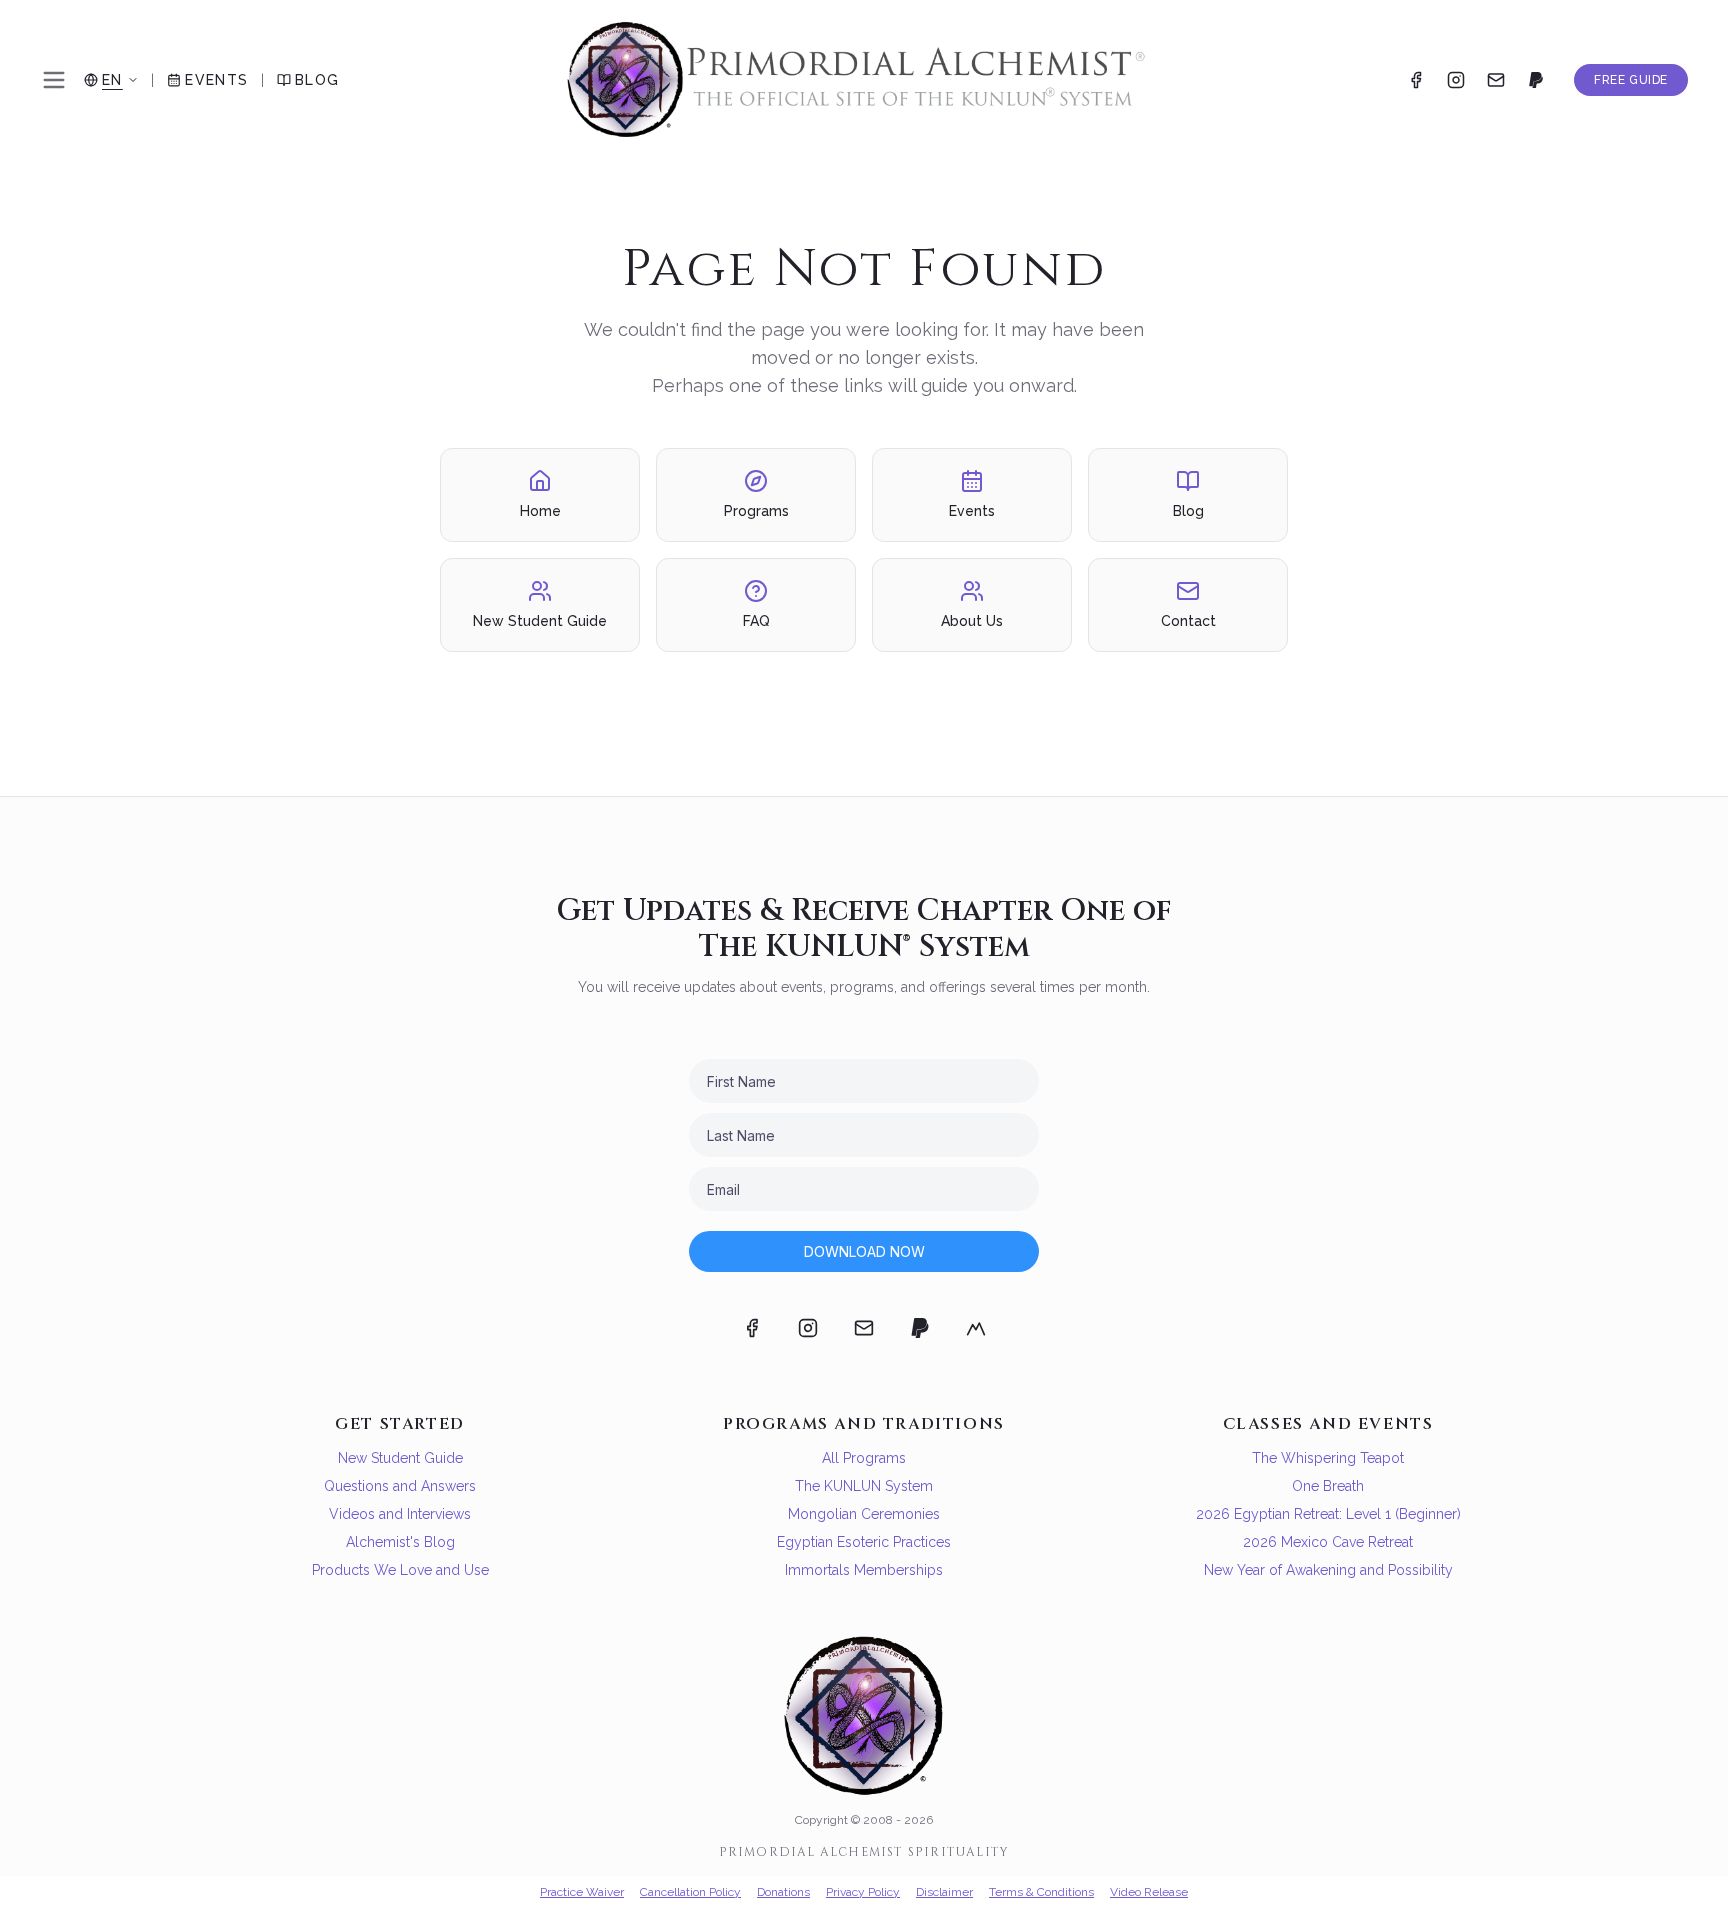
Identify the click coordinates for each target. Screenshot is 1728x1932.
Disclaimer (944, 1892)
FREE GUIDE (1631, 80)
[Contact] (1496, 80)
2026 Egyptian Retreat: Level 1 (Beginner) (1328, 1514)
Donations (783, 1892)
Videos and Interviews (400, 1514)
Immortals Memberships (864, 1570)
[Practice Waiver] (976, 1328)
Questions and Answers (400, 1486)
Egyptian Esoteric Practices (864, 1542)
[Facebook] (1416, 80)
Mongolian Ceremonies (864, 1514)
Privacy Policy (863, 1892)
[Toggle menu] (54, 80)
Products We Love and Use (400, 1570)
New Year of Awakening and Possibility (1328, 1570)
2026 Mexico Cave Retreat (1328, 1542)
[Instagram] (1456, 80)
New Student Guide (400, 1458)
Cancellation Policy (690, 1892)
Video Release (1149, 1892)
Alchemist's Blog (400, 1542)
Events (216, 80)
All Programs (864, 1458)
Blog (317, 80)
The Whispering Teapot (1328, 1458)
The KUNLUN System (864, 1486)
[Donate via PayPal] (1536, 80)
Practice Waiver (582, 1892)
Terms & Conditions (1041, 1892)
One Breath (1328, 1486)
